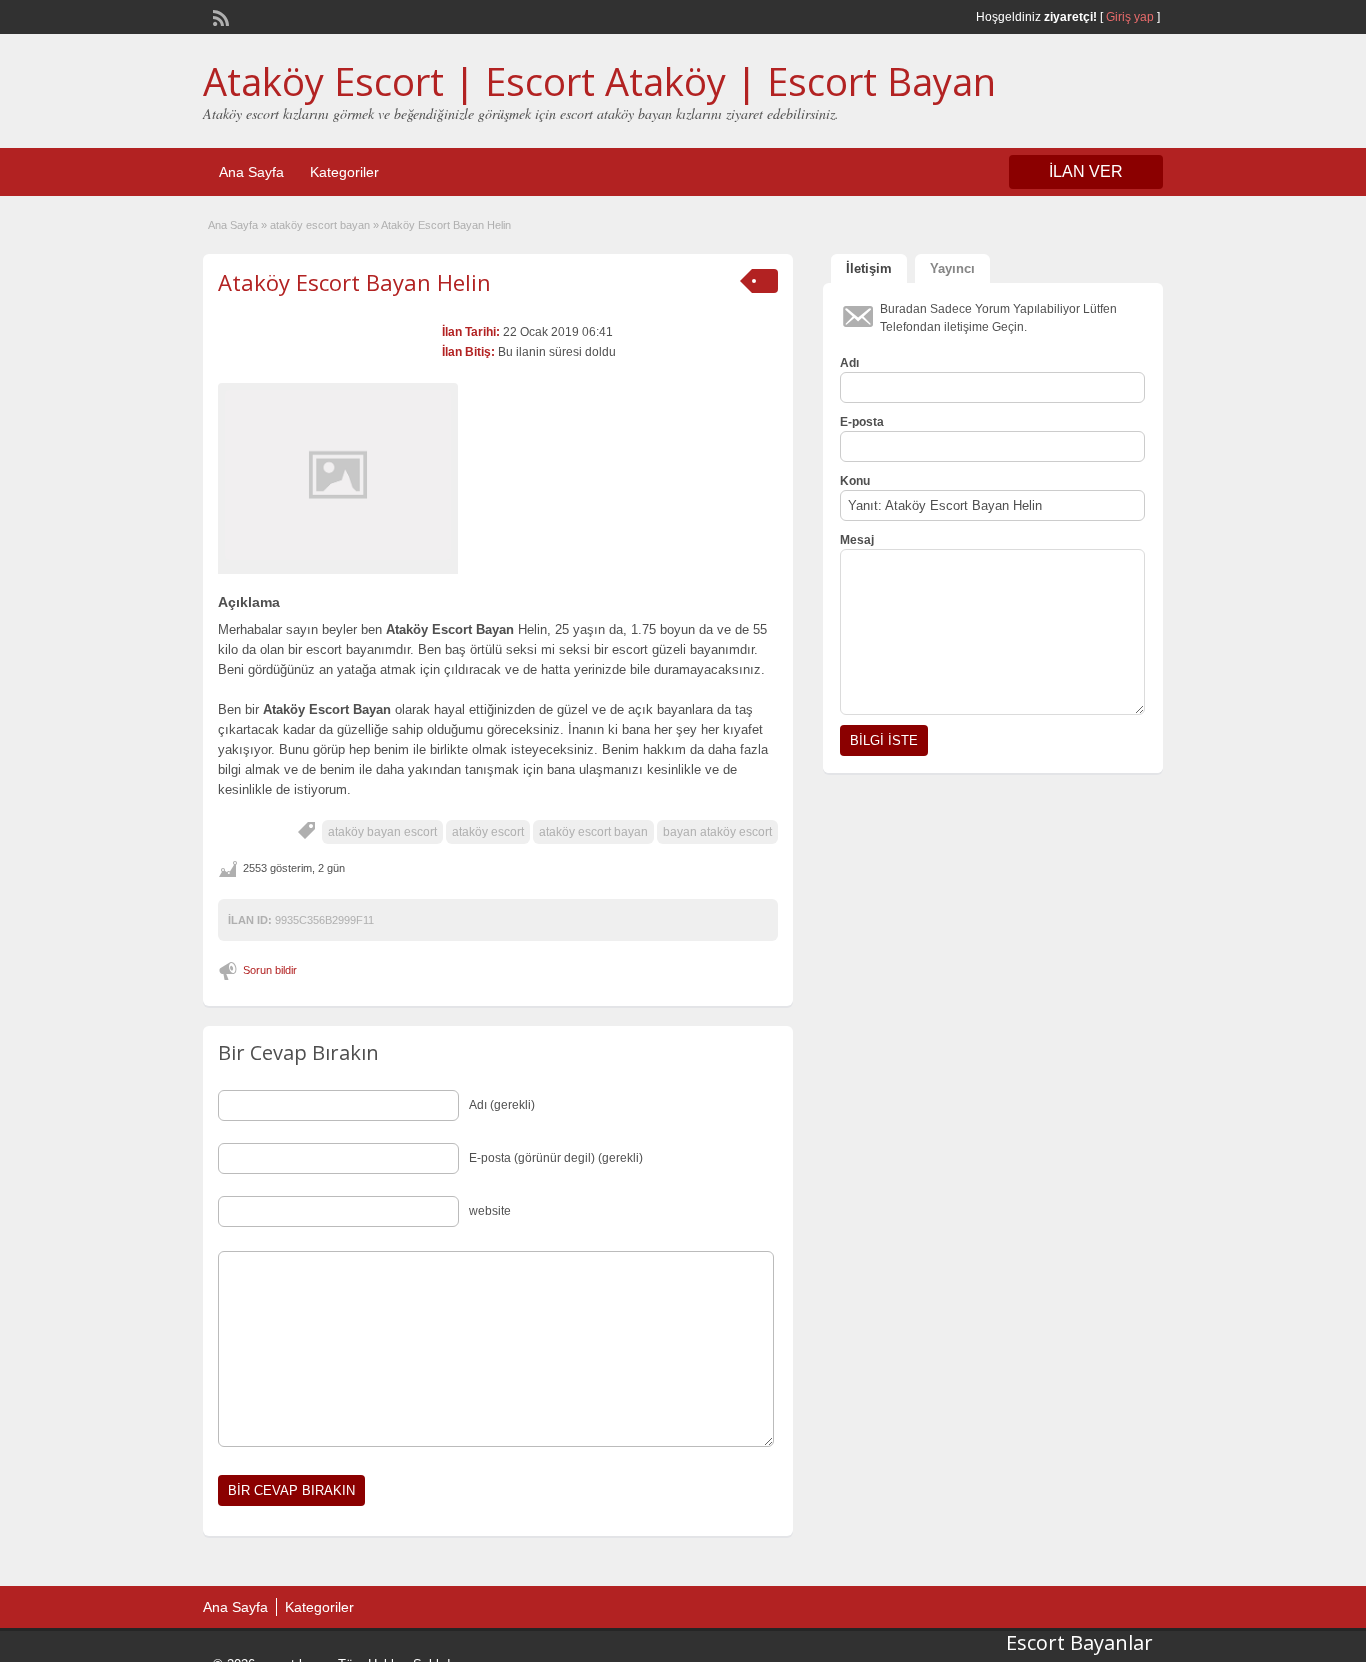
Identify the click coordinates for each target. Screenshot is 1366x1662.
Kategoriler (344, 172)
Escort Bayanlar (1079, 1642)
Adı (849, 363)
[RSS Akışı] (219, 16)
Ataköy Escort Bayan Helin (354, 282)
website (490, 1211)
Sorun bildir (270, 970)
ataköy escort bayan (320, 225)
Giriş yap (1130, 17)
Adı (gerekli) (502, 1105)
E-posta (862, 422)
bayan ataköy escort (717, 832)
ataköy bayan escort (382, 832)
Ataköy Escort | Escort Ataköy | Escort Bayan (599, 81)
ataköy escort (488, 832)
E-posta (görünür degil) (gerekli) (556, 1158)
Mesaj (857, 540)
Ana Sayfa (251, 172)
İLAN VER (1086, 171)
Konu (855, 481)
